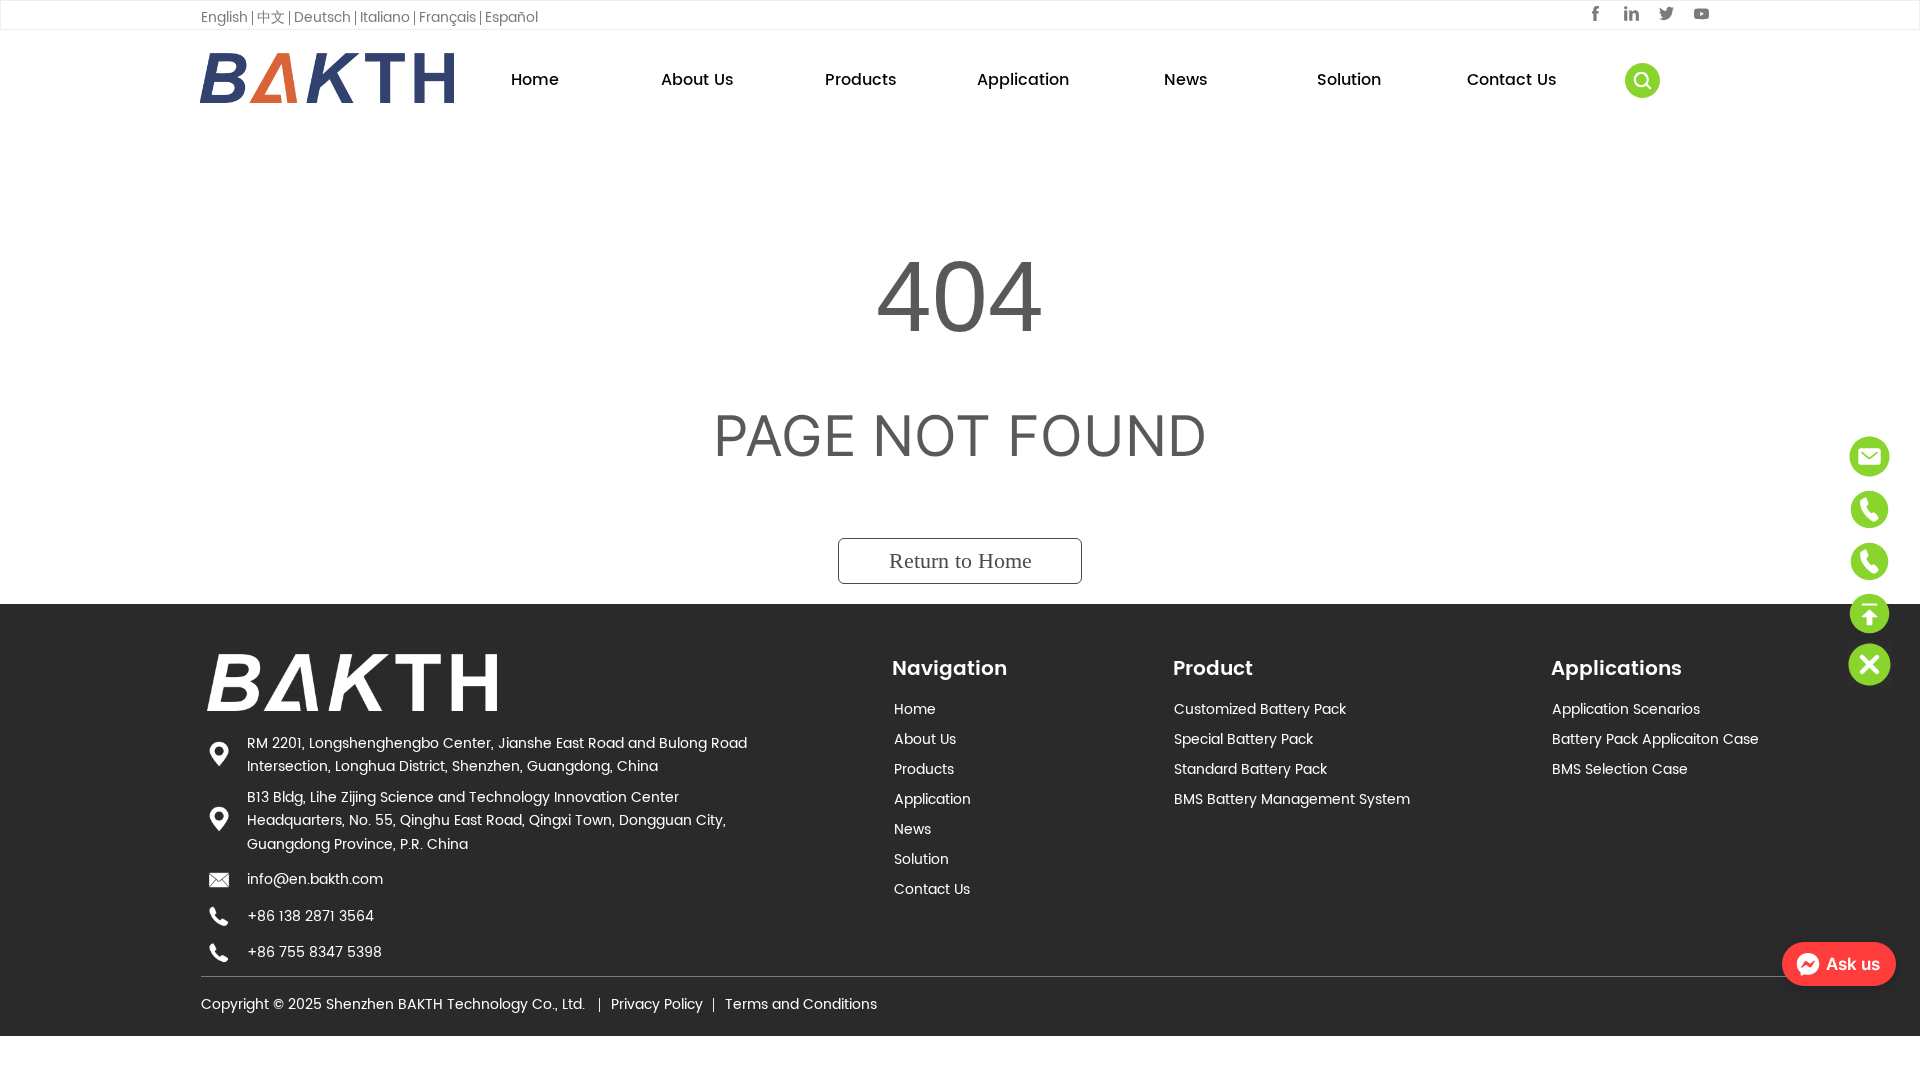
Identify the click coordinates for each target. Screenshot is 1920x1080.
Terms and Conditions (801, 1004)
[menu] (1023, 80)
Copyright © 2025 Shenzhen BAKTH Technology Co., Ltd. (395, 1004)
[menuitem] (860, 80)
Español (511, 17)
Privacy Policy (657, 1004)
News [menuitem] (1186, 80)
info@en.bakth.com (315, 879)
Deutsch (322, 17)
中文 (271, 17)
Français (447, 17)
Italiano (385, 17)
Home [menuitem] (535, 80)
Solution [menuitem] (1349, 80)
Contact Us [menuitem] (1512, 80)
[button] (861, 80)
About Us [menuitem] (697, 80)
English (224, 17)
